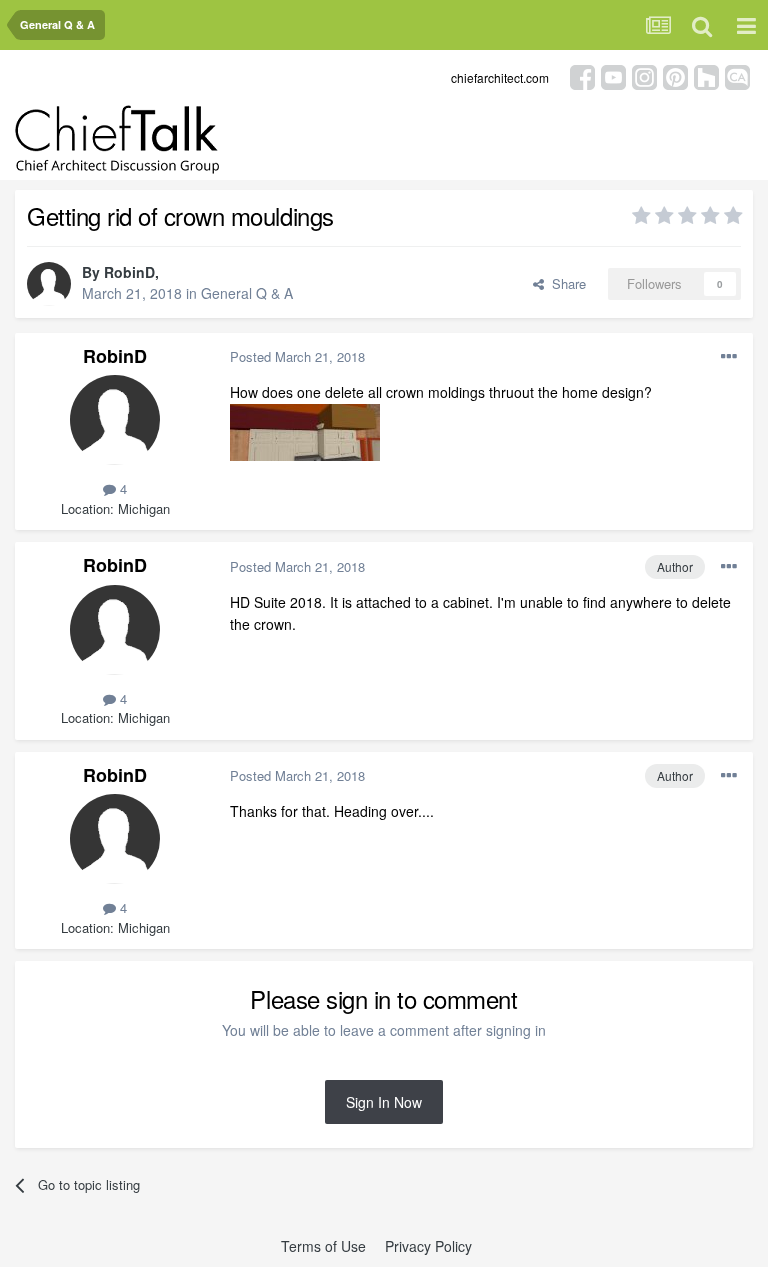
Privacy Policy (428, 1246)
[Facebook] (582, 75)
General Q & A (247, 293)
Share (565, 283)
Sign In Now (384, 1102)
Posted (297, 356)
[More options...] (729, 357)
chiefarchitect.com (500, 77)
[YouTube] (613, 75)
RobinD (129, 272)
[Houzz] (706, 75)
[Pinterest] (675, 75)
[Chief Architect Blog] (737, 75)
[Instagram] (644, 75)
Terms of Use (323, 1246)
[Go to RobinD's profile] (49, 284)
